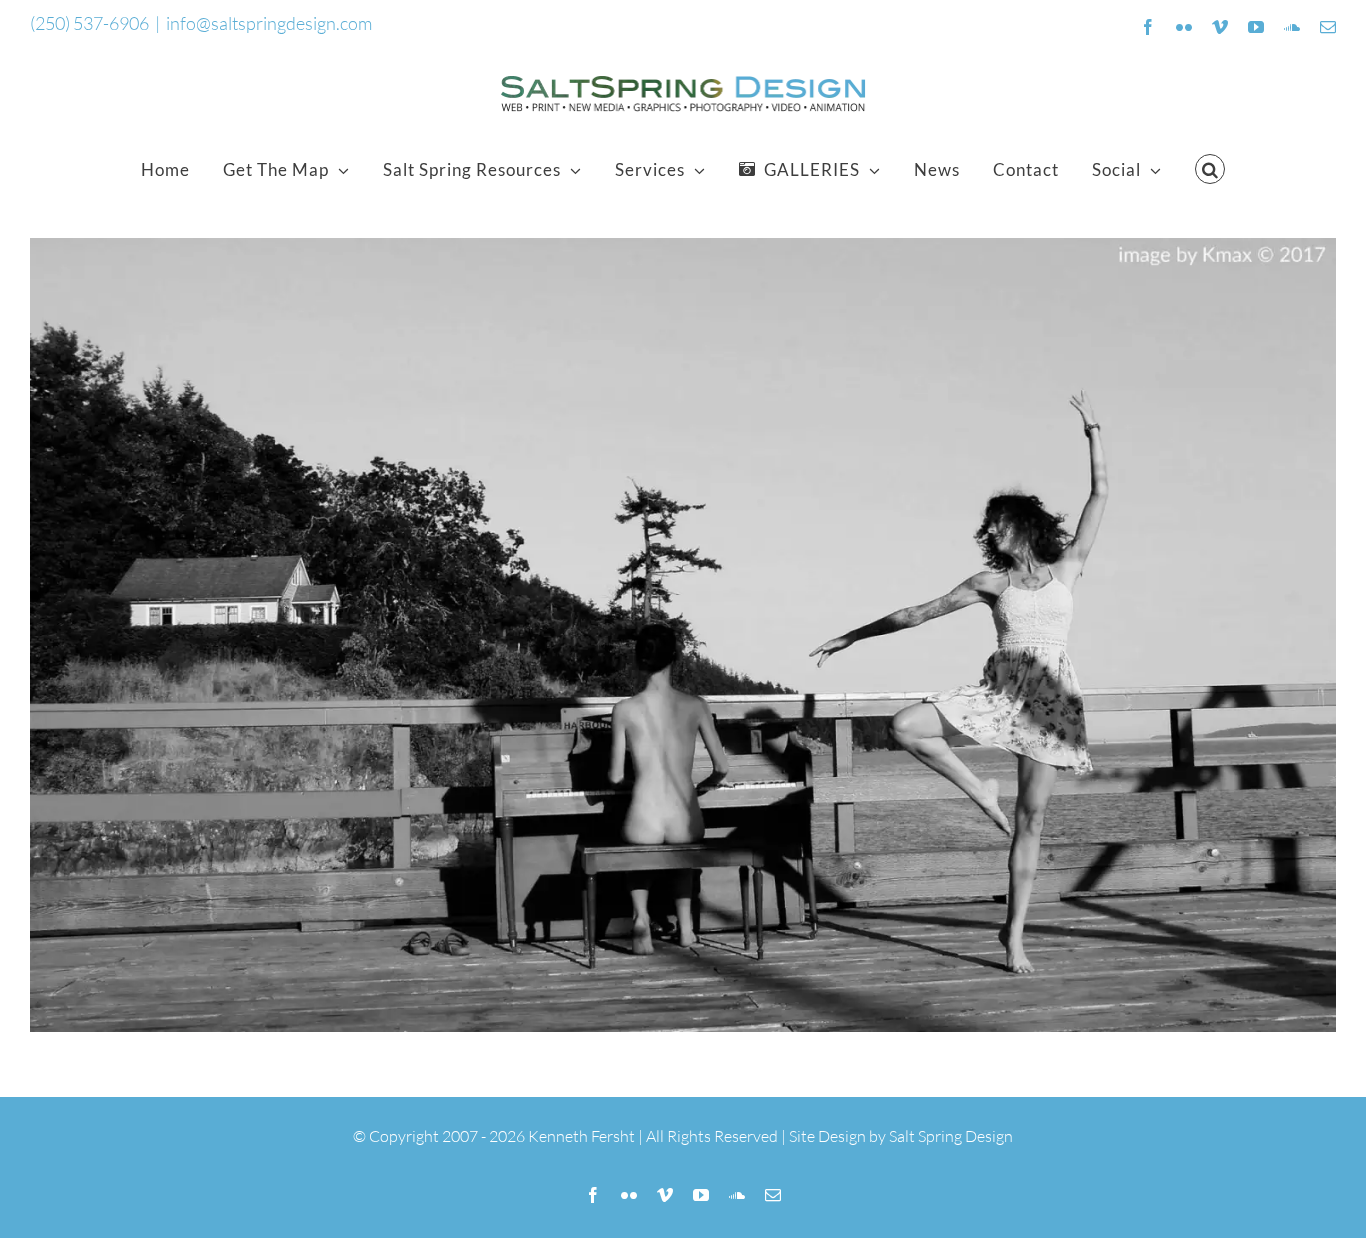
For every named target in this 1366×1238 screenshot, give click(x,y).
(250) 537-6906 (89, 23)
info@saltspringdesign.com (269, 23)
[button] (1210, 169)
